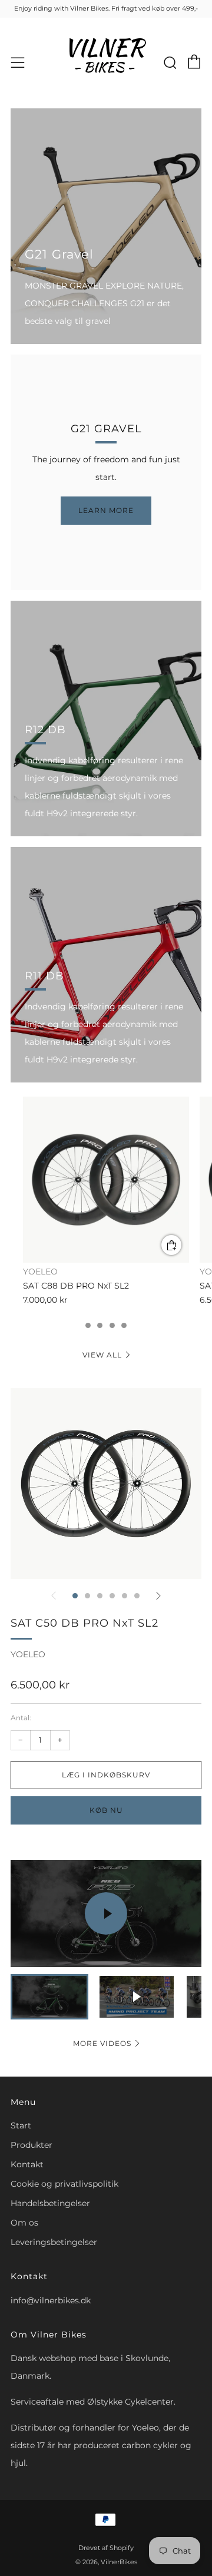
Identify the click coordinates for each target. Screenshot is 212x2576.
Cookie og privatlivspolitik (64, 2184)
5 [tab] (112, 1325)
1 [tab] (75, 1596)
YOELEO (28, 1654)
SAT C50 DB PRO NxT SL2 (85, 1623)
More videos (102, 2043)
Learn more (106, 510)
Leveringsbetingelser (54, 2242)
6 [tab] (124, 1325)
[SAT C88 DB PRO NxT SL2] (106, 1180)
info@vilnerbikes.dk (51, 2300)
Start (21, 2125)
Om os (24, 2223)
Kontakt (27, 2164)
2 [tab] (87, 1596)
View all (102, 1355)
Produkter (32, 2145)
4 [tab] (100, 1325)
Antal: (21, 1718)
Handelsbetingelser (50, 2203)
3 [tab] (88, 1325)
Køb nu (106, 1810)
